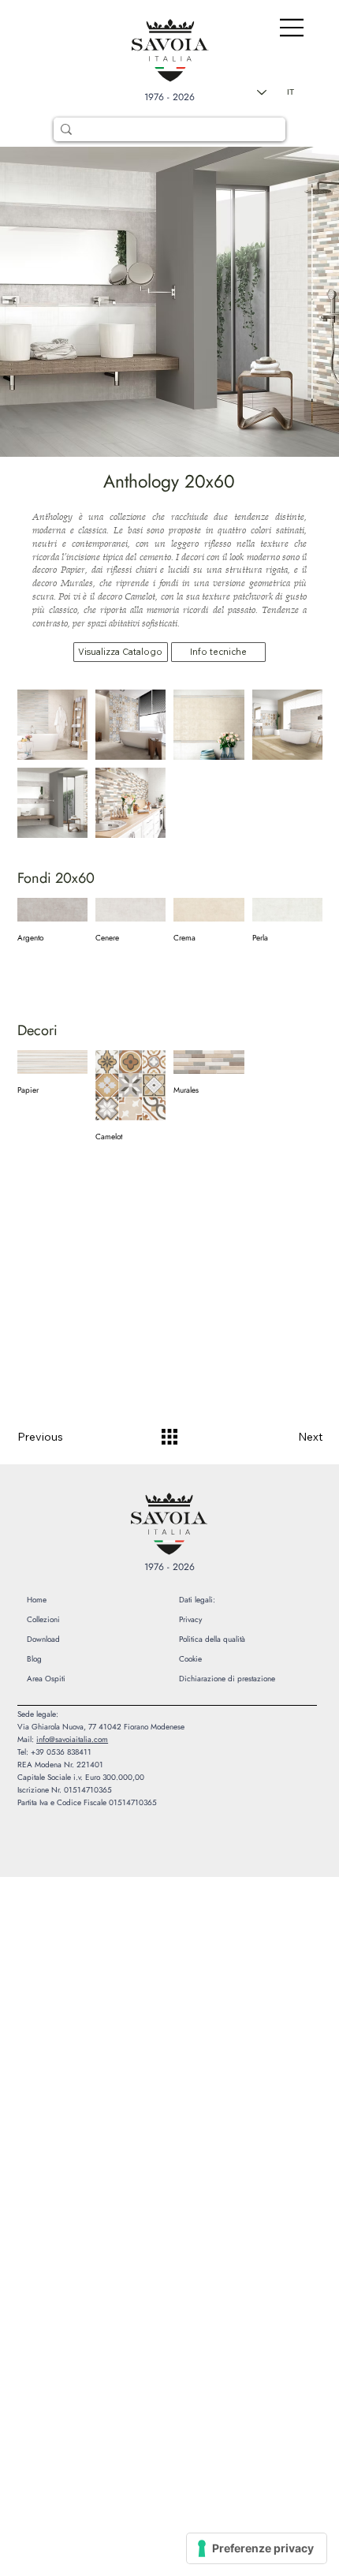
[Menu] (279, 28)
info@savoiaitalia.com (72, 1739)
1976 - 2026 (169, 97)
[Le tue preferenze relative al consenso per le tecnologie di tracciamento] (257, 2548)
